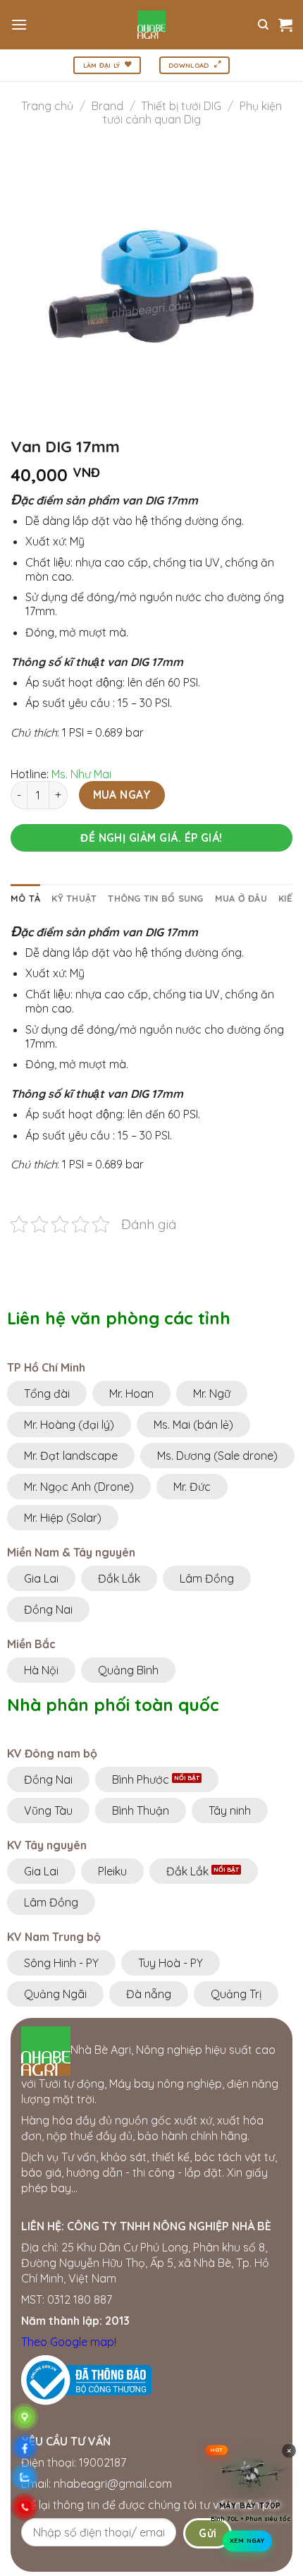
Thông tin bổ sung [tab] (155, 898)
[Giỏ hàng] (285, 25)
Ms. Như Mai (81, 774)
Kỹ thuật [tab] (74, 898)
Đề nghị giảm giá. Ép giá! (151, 837)
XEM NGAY (247, 2544)
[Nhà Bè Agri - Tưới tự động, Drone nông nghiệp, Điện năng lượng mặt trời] (152, 25)
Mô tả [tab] (25, 898)
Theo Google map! (69, 2342)
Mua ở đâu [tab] (241, 898)
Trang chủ (47, 106)
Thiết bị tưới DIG (181, 106)
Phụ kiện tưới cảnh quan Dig (192, 113)
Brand (107, 106)
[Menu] (19, 24)
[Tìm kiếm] (263, 25)
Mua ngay (122, 794)
